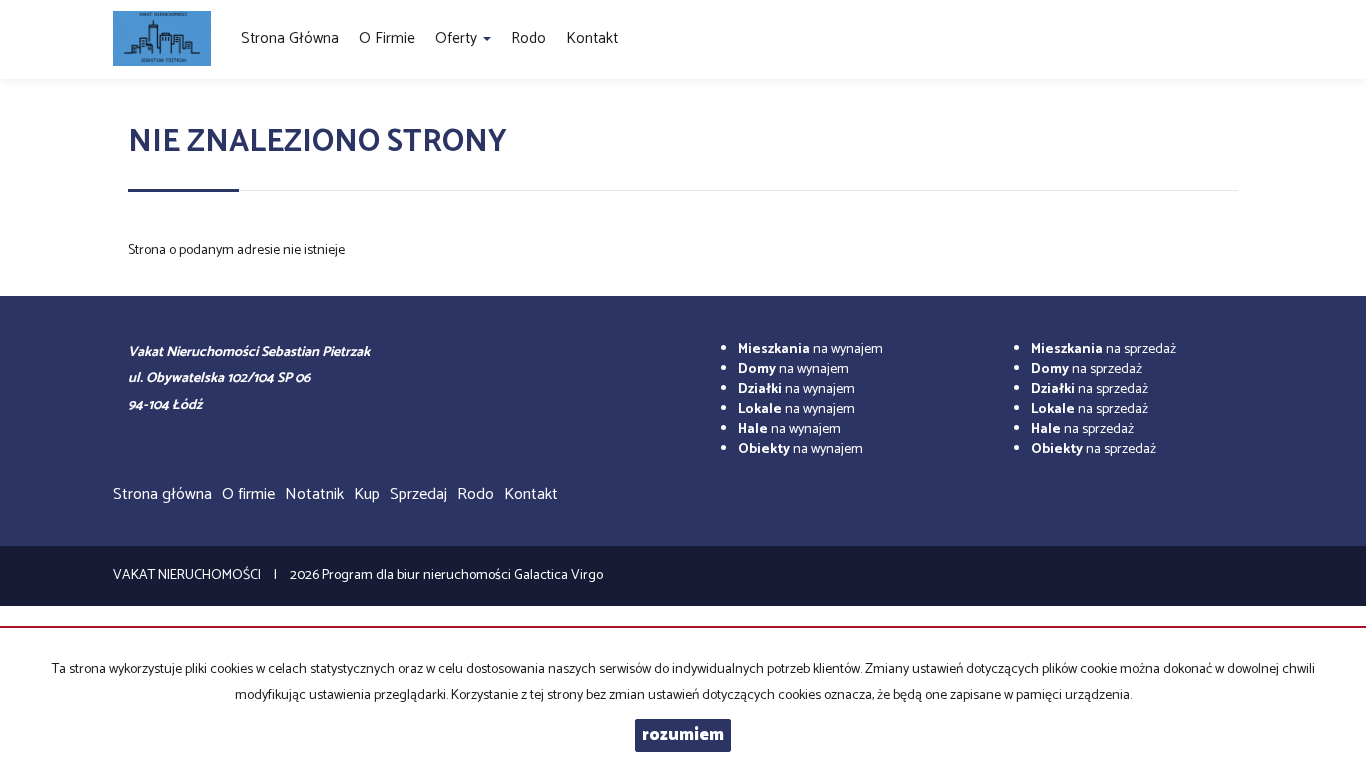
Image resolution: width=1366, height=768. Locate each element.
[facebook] (1245, 39)
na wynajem (810, 349)
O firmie (387, 38)
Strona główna (290, 38)
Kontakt (592, 38)
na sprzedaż (1103, 349)
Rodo (528, 38)
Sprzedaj (418, 494)
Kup (367, 494)
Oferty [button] (458, 38)
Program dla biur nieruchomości (418, 575)
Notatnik (314, 494)
